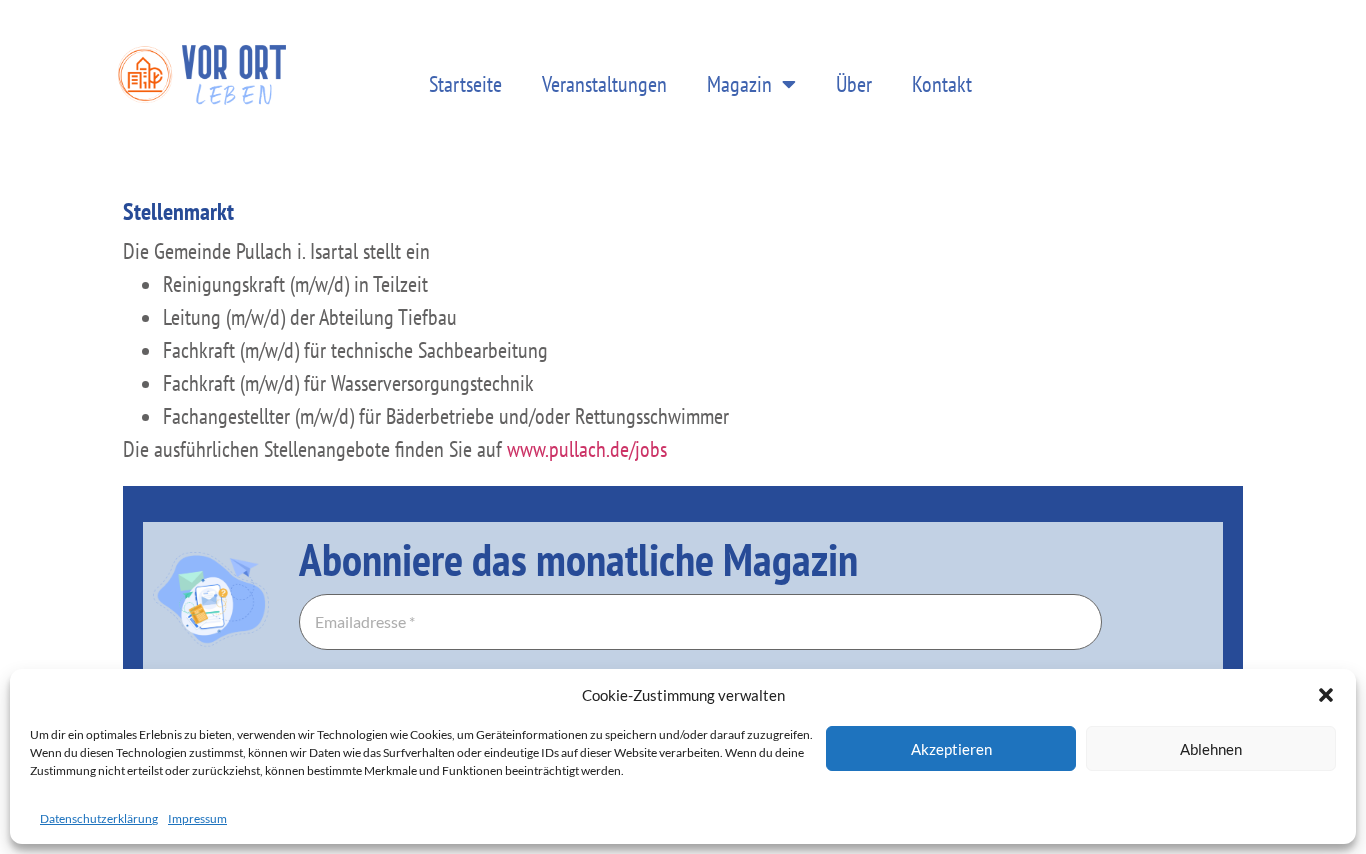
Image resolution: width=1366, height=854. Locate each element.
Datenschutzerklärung (99, 818)
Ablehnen (1211, 749)
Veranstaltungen (604, 84)
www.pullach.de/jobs (587, 449)
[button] (1326, 695)
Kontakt (942, 84)
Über (854, 84)
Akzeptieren (951, 749)
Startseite (465, 84)
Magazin (739, 84)
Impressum (197, 818)
